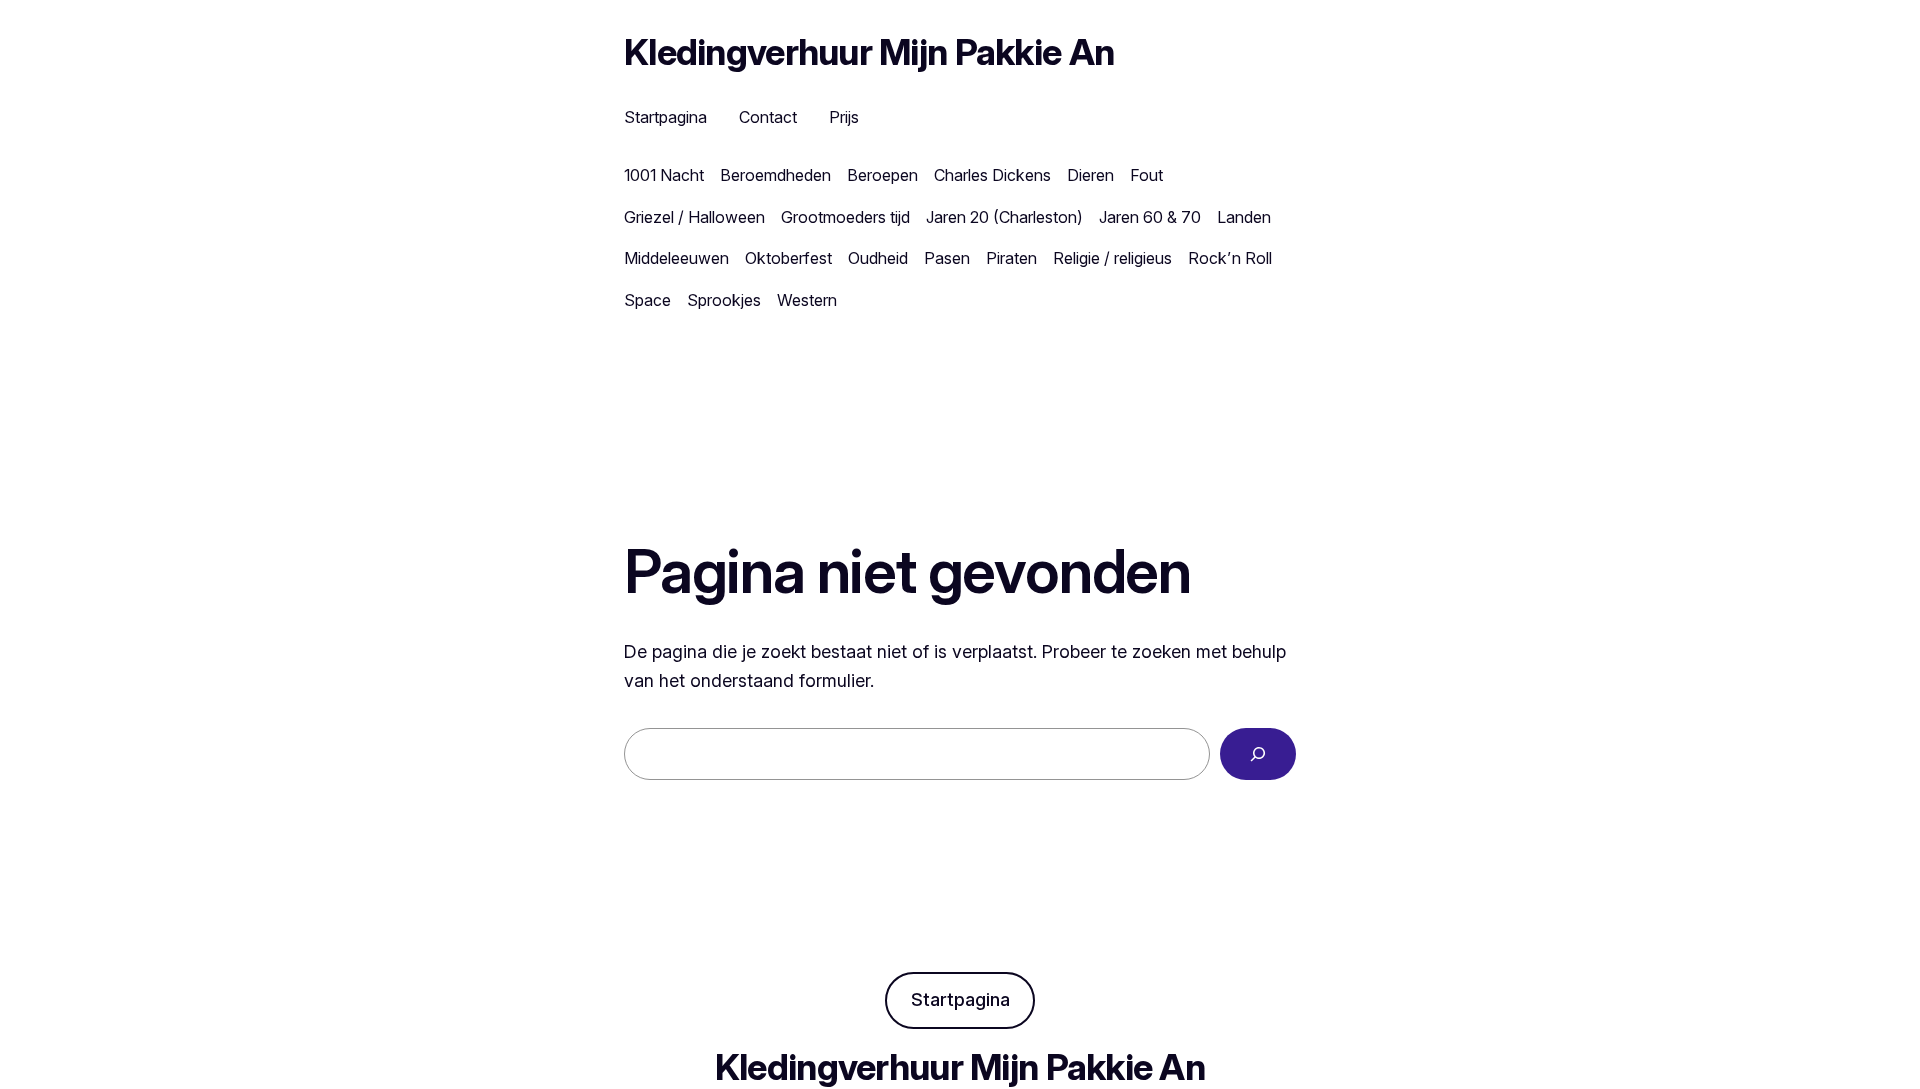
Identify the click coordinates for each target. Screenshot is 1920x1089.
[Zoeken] (1258, 754)
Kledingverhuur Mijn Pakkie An (869, 52)
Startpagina (960, 999)
